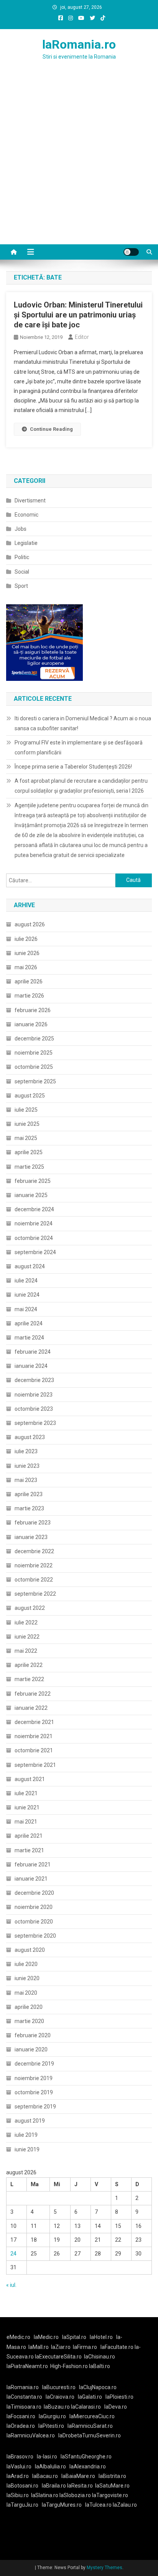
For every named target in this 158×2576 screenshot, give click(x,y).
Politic (22, 557)
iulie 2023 (26, 1451)
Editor (82, 337)
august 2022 (30, 1608)
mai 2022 (26, 1651)
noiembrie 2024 (34, 1223)
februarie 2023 (33, 1523)
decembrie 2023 (34, 1380)
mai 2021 (26, 1822)
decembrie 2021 (34, 1722)
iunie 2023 (27, 1466)
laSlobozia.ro (75, 2495)
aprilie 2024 (29, 1323)
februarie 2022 (33, 1694)
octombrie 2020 (34, 1922)
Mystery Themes (105, 2568)
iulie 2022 (26, 1622)
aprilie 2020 (29, 2007)
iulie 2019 (26, 2135)
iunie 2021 (27, 1807)
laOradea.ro (21, 2426)
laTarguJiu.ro (24, 2505)
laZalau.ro (125, 2505)
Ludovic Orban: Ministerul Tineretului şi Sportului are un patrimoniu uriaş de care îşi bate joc (78, 315)
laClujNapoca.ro (98, 2387)
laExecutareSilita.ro (58, 2357)
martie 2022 (29, 1679)
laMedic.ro (47, 2337)
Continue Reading (51, 429)
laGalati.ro (90, 2397)
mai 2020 (26, 1993)
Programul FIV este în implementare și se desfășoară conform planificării (79, 747)
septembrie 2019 (35, 2107)
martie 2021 (29, 1850)
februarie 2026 (33, 1010)
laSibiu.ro (18, 2495)
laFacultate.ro (118, 2347)
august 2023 (30, 1437)
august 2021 (30, 1779)
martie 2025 (29, 1167)
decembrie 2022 (34, 1551)
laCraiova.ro (60, 2397)
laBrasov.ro (20, 2457)
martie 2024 (29, 1338)
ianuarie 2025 (31, 1195)
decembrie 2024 (34, 1209)
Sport (21, 586)
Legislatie (26, 543)
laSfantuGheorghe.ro (86, 2457)
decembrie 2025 (34, 1039)
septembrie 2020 (35, 1936)
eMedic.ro (18, 2337)
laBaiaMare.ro (78, 2476)
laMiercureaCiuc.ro (92, 2416)
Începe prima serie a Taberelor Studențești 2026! (73, 767)
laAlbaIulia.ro (50, 2466)
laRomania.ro (79, 44)
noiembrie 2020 (34, 1907)
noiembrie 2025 (34, 1053)
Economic (26, 515)
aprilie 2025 (29, 1152)
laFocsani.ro (21, 2416)
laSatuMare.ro (112, 2486)
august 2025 (30, 1096)
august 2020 (30, 1950)
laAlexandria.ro (88, 2466)
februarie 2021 (33, 1865)
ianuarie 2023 (31, 1537)
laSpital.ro (74, 2337)
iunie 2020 (27, 1978)
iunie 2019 (27, 2149)
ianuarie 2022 (31, 1708)
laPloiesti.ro (119, 2397)
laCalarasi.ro (86, 2407)
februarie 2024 (33, 1352)
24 (13, 2254)
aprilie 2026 (29, 981)
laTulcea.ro (99, 2505)
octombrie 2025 (34, 1067)
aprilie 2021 (29, 1836)
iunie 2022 (27, 1637)
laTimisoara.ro (24, 2407)
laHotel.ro (101, 2337)
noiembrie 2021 (34, 1736)
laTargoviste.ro (110, 2495)
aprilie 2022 (29, 1665)
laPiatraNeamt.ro (27, 2366)
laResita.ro (80, 2486)
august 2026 (30, 924)
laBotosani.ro (22, 2486)
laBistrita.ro (112, 2476)
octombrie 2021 (34, 1750)
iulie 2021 (26, 1793)
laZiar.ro (61, 2347)
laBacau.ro (45, 2476)
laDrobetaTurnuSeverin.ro (90, 2435)
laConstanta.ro (24, 2397)
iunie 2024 (27, 1295)
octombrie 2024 (34, 1238)
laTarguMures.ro (62, 2505)
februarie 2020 (33, 2035)
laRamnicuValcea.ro (31, 2435)
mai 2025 (26, 1138)
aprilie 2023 (29, 1494)
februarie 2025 (33, 1181)
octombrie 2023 (34, 1409)
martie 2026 (29, 996)
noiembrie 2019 (34, 2078)
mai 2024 (26, 1309)
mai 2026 (26, 967)
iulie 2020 (26, 1964)
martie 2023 (29, 1508)
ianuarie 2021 (31, 1879)
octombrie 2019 (34, 2092)
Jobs (21, 529)
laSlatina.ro (45, 2495)
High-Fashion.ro (69, 2366)
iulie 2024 (26, 1281)
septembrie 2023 (35, 1423)
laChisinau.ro (100, 2357)
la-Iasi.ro (47, 2457)
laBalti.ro (100, 2366)
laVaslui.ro (21, 2466)
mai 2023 (26, 1480)
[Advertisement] (79, 162)
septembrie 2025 (35, 1081)
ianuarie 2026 (31, 1024)
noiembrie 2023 (34, 1395)
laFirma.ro (85, 2347)
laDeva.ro (116, 2407)
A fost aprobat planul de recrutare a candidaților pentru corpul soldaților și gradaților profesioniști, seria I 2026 (81, 786)
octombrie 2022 (34, 1580)
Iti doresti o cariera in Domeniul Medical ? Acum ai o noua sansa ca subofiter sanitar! (83, 723)
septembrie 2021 (35, 1765)
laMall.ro (39, 2347)
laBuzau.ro (57, 2407)
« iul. (11, 2285)
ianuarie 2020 (31, 2049)
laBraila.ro (54, 2486)
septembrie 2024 (35, 1252)
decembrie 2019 (34, 2064)
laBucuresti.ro (59, 2387)
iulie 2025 (26, 1110)
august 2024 (30, 1266)
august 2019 (30, 2121)
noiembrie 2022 (34, 1565)
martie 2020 (29, 2021)
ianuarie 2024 (31, 1366)
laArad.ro (18, 2476)
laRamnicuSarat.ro (90, 2426)
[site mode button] (131, 252)
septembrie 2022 (35, 1594)
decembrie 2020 (34, 1893)
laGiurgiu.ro (54, 2416)
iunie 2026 (27, 953)
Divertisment (30, 500)
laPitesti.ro (51, 2426)
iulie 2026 (26, 939)
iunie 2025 (27, 1124)
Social (22, 572)
